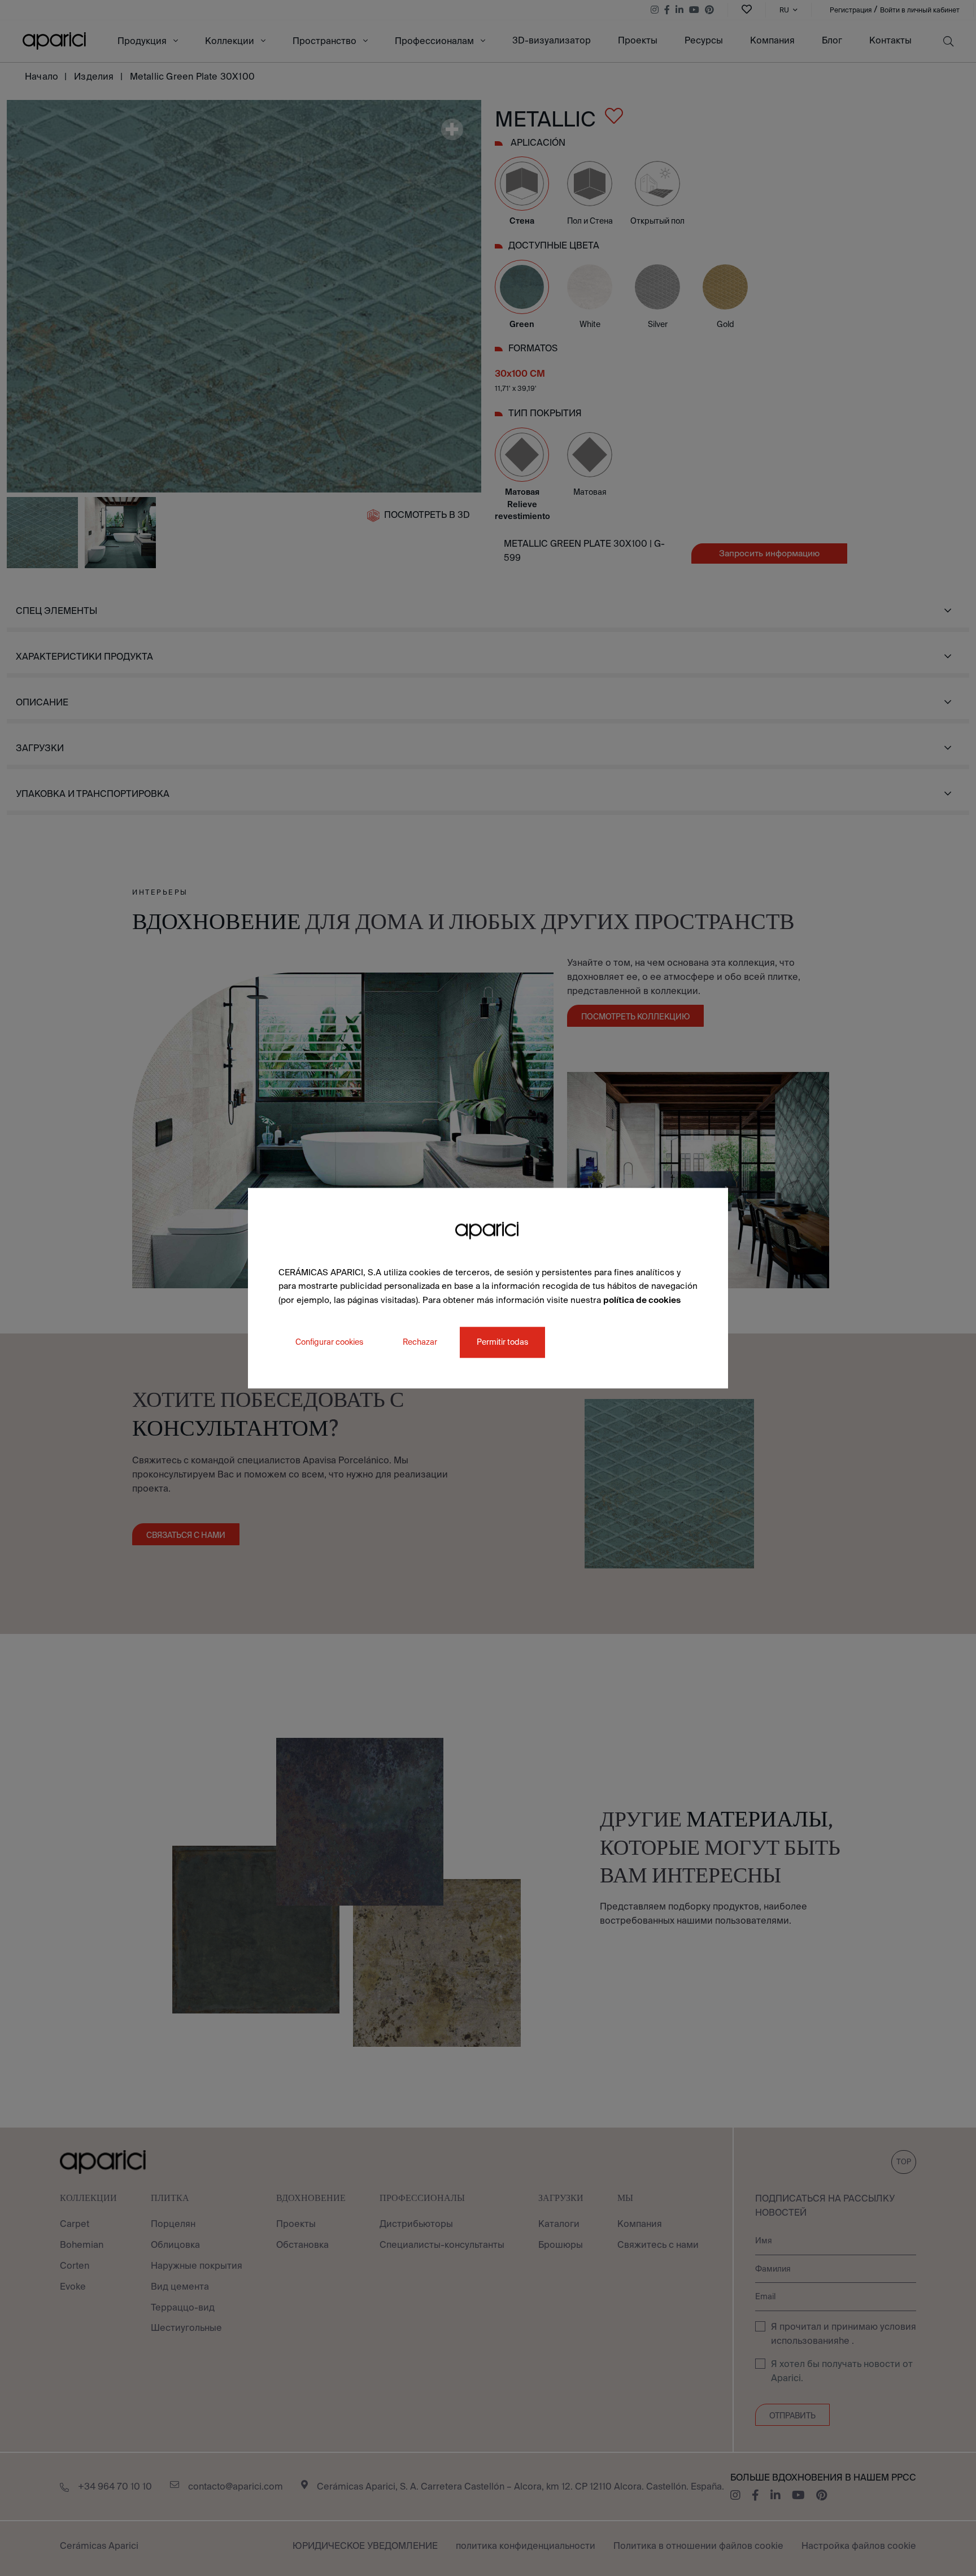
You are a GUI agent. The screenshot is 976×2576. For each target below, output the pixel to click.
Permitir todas (502, 1342)
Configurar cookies (329, 1342)
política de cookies (642, 1300)
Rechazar (420, 1342)
